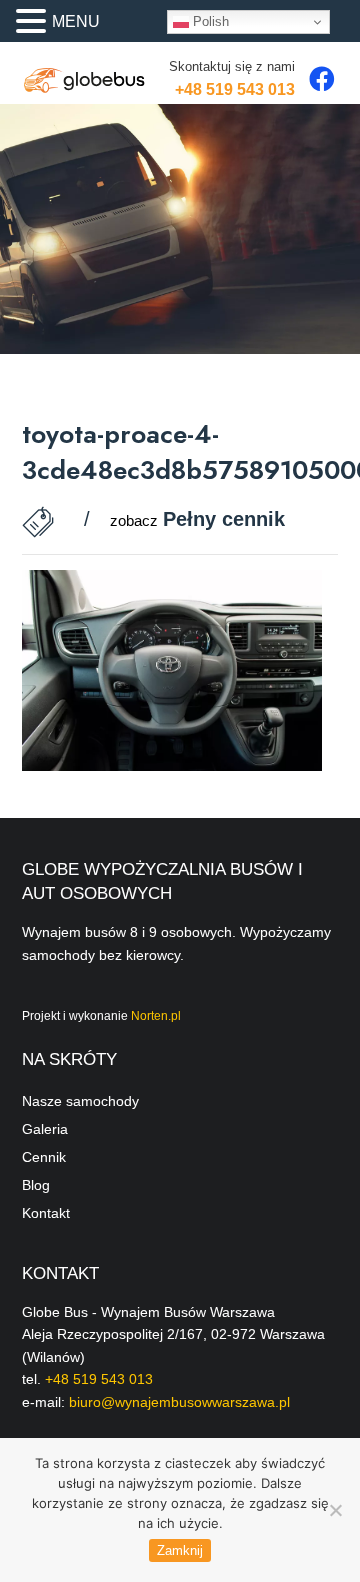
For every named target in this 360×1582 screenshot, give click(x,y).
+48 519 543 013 (235, 89)
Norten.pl (156, 1016)
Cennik (44, 1157)
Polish (209, 21)
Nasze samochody (80, 1101)
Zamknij (180, 1550)
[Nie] (335, 1510)
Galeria (45, 1129)
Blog (36, 1185)
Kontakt (46, 1213)
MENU (76, 21)
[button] (34, 23)
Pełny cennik (224, 519)
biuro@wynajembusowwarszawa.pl (179, 1402)
